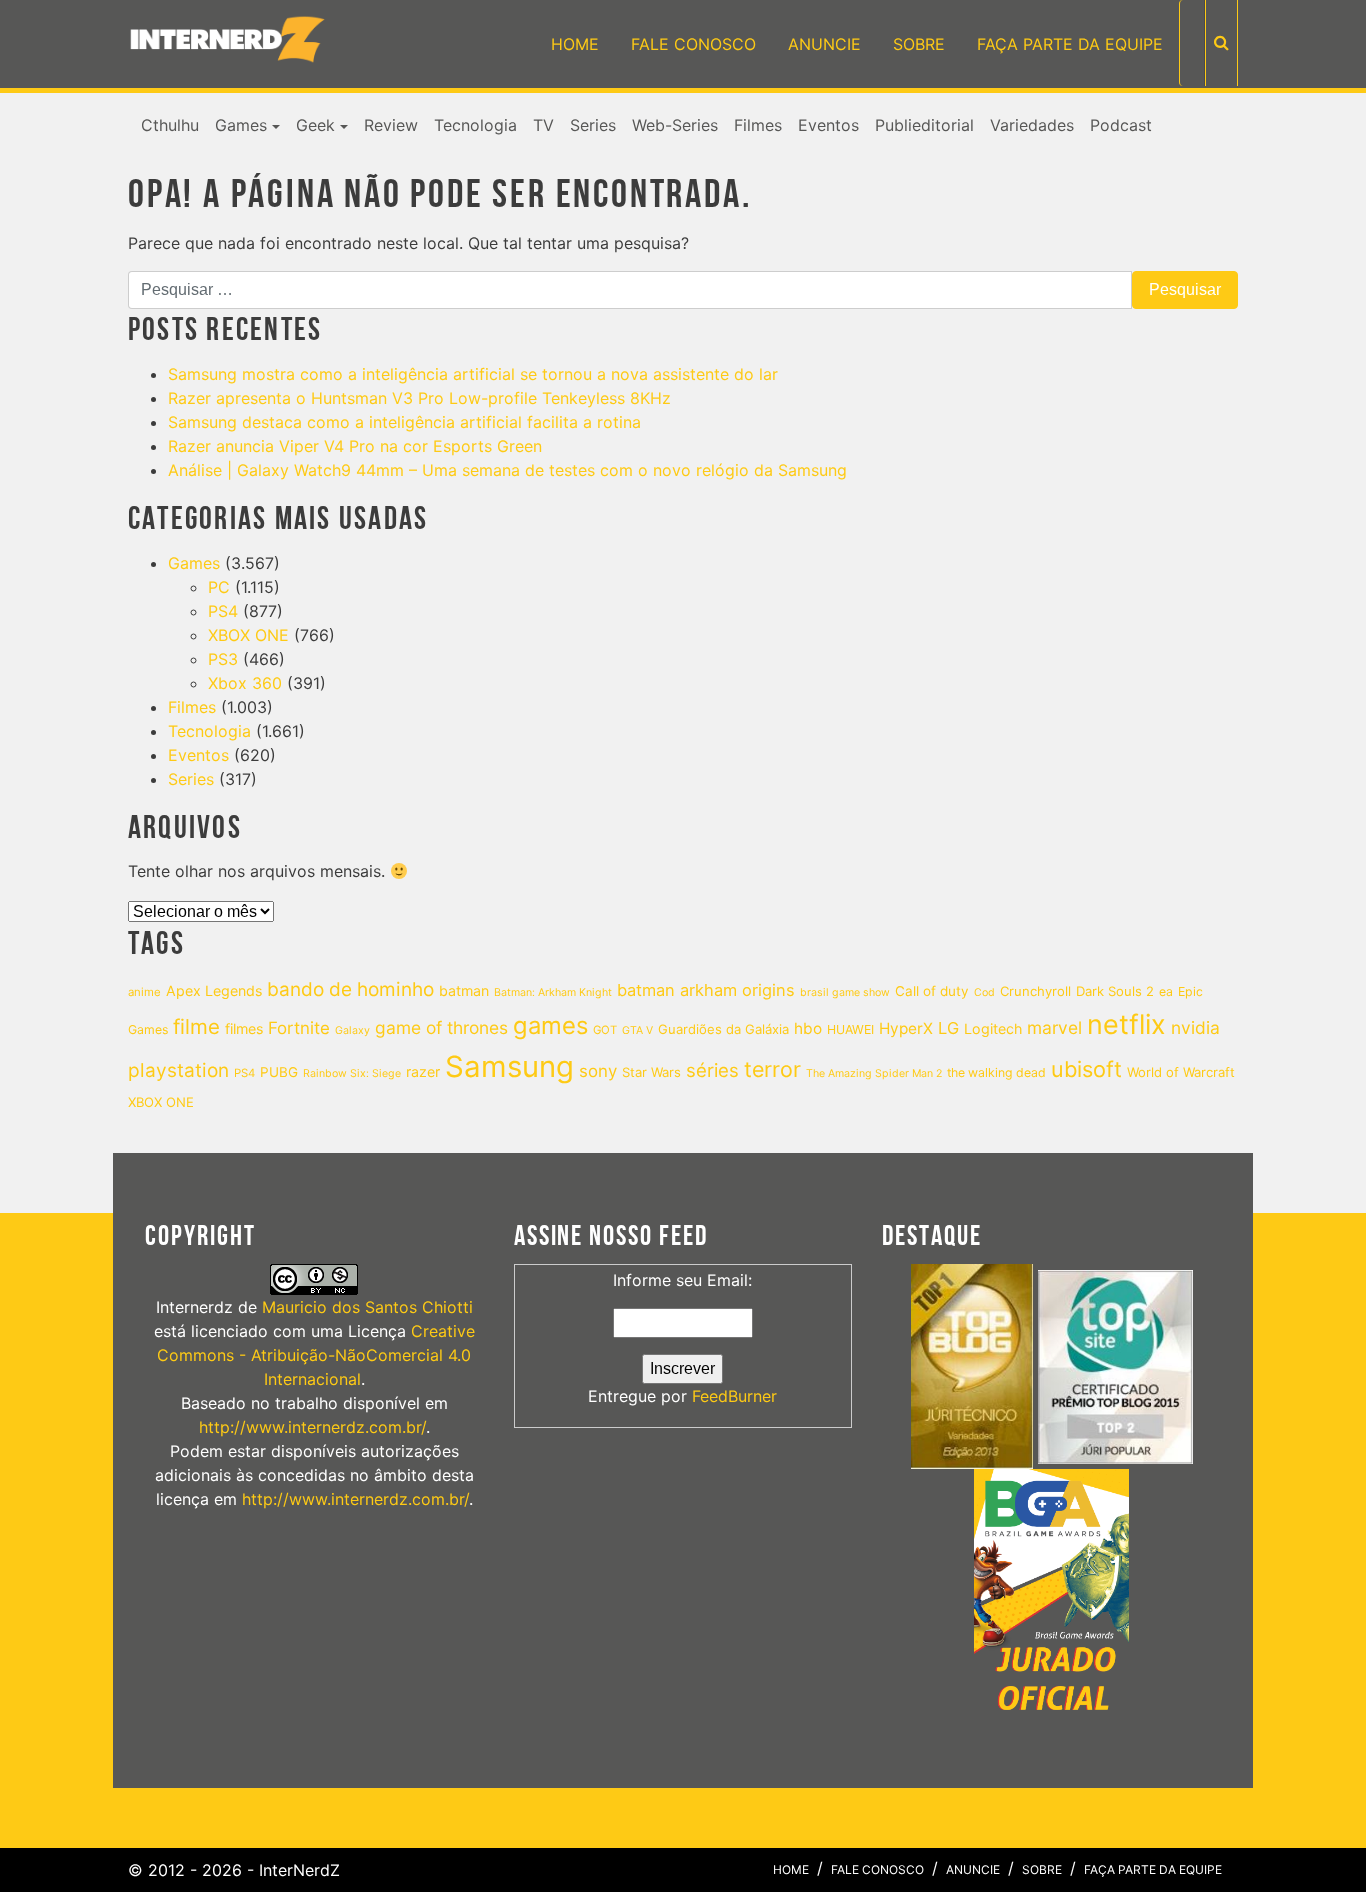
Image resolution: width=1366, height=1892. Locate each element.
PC (219, 587)
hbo (808, 1028)
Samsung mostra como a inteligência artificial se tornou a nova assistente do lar (473, 374)
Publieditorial (924, 125)
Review (391, 125)
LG (948, 1028)
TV (543, 125)
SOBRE (919, 44)
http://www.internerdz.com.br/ (312, 1427)
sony (598, 1071)
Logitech (993, 1028)
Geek (315, 125)
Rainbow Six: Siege (352, 1073)
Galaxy (352, 1030)
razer (423, 1071)
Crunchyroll (1035, 991)
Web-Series (675, 125)
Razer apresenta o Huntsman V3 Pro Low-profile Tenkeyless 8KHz (419, 398)
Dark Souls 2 (1115, 991)
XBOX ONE (248, 635)
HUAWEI (850, 1029)
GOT (605, 1030)
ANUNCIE (824, 44)
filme (196, 1026)
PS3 (223, 659)
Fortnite (299, 1028)
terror (772, 1069)
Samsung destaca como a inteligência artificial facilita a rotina (404, 422)
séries (712, 1070)
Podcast (1121, 125)
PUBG (279, 1072)
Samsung (509, 1066)
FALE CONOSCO (693, 44)
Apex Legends (214, 990)
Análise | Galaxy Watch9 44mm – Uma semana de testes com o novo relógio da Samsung (507, 470)
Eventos (828, 125)
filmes (244, 1028)
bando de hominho (350, 989)
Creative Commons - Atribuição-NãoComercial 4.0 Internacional (316, 1355)
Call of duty (932, 991)
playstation (178, 1070)
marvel (1054, 1027)
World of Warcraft (1181, 1072)
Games (241, 125)
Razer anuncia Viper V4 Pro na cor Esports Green (355, 446)
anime (144, 992)
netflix (1126, 1024)
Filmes (758, 125)
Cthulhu (170, 125)
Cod (984, 992)
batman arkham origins (706, 990)
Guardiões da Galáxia (723, 1029)
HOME (575, 44)
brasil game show (845, 992)
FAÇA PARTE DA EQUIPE (1070, 44)
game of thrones (441, 1027)
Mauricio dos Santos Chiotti (367, 1307)
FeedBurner (734, 1396)
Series (593, 125)
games (550, 1025)
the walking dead (996, 1072)
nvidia (1195, 1027)
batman (464, 990)
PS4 (223, 611)
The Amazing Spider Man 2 (874, 1073)
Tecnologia (475, 125)
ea (1166, 991)
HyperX (906, 1028)
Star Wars (651, 1072)
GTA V (637, 1030)
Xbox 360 (245, 683)
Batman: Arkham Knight (553, 992)
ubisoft (1086, 1069)
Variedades (1032, 125)
